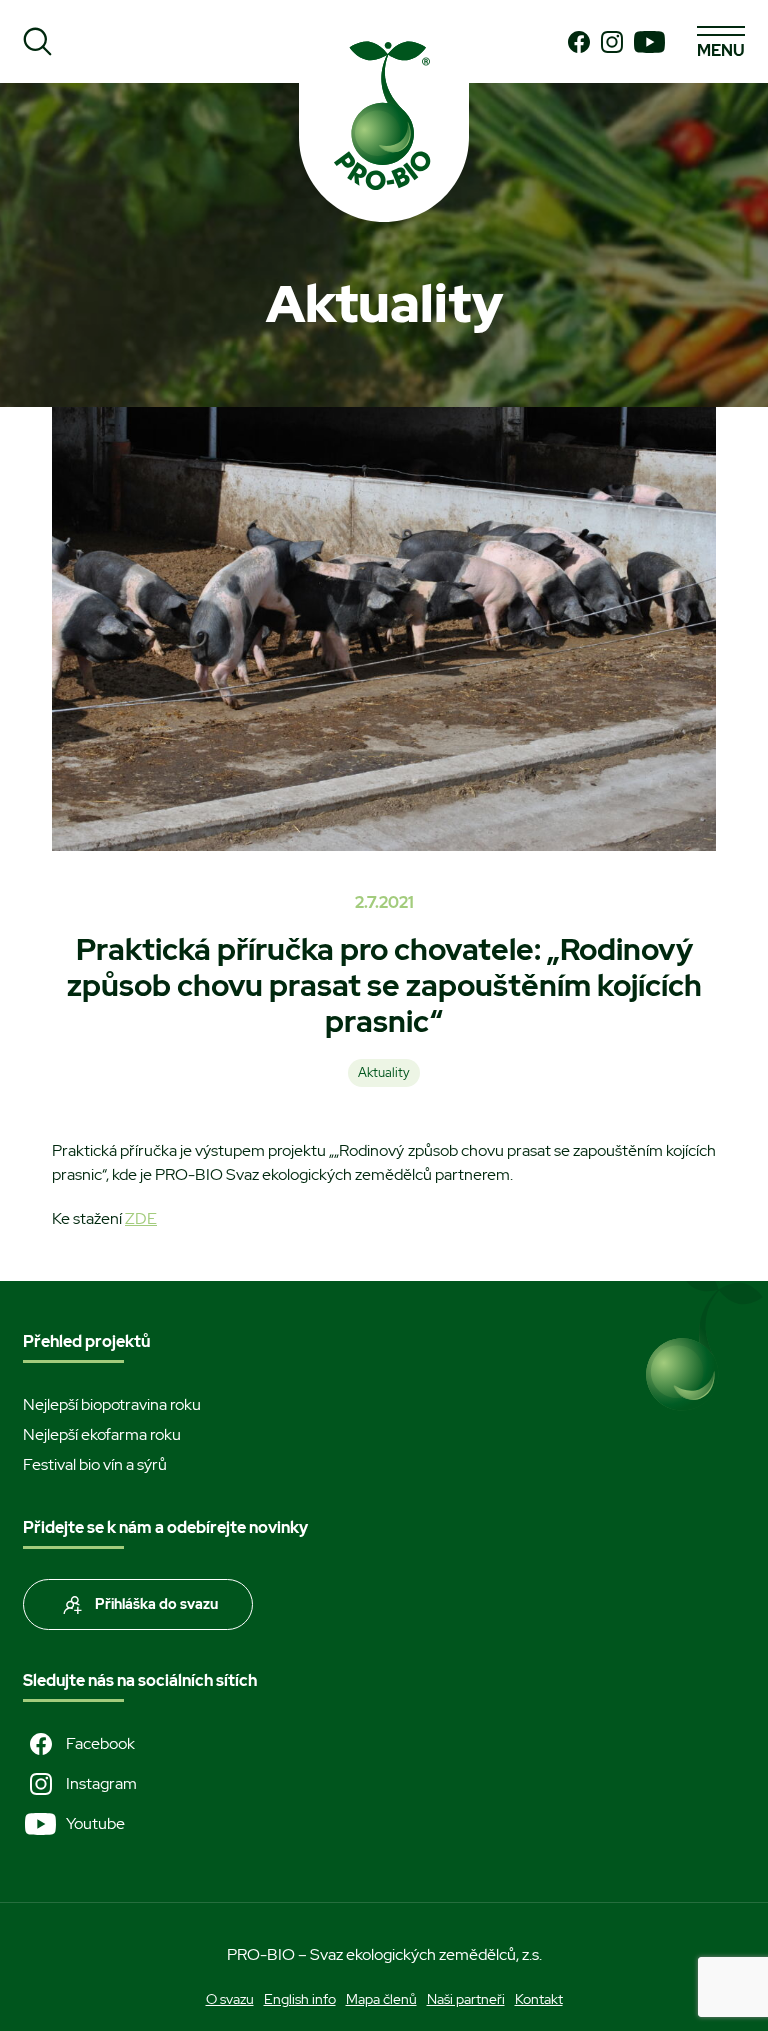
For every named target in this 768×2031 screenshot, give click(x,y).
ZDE (141, 1218)
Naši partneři (466, 1999)
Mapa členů (381, 1999)
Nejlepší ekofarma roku (102, 1434)
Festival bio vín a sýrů (95, 1464)
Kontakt (539, 1999)
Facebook (100, 1743)
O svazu (230, 1999)
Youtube (95, 1823)
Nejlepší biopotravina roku (112, 1404)
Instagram (101, 1783)
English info (300, 1999)
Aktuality (384, 1072)
